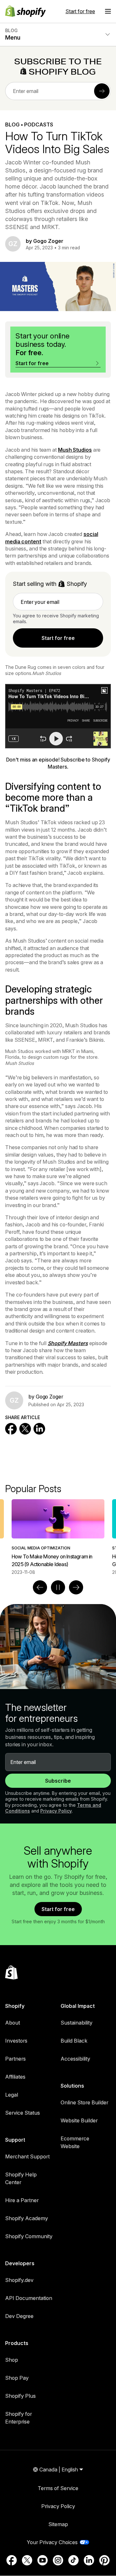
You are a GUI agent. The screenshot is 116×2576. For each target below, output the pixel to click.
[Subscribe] (102, 91)
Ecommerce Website (75, 2142)
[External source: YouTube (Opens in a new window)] (43, 2560)
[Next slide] (76, 1587)
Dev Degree (19, 2316)
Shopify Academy (27, 2218)
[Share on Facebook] (11, 1429)
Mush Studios (75, 450)
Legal (12, 2095)
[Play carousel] (58, 1587)
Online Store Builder (84, 2102)
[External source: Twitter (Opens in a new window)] (27, 2560)
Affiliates (15, 2077)
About (13, 2023)
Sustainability (77, 2023)
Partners (15, 2059)
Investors (16, 2041)
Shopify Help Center (21, 2178)
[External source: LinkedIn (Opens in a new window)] (89, 2560)
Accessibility (75, 2059)
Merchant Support (27, 2156)
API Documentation (29, 2298)
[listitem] (49, 1537)
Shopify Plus (20, 2396)
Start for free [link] (58, 638)
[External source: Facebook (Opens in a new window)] (12, 2560)
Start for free (80, 11)
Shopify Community (29, 2236)
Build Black (74, 2041)
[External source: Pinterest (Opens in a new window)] (104, 2560)
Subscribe (58, 1781)
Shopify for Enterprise (19, 2418)
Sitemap (58, 2524)
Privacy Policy (56, 1811)
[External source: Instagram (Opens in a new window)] (58, 2560)
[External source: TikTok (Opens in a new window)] (73, 2560)
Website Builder (79, 2120)
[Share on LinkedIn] (39, 1429)
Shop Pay (17, 2378)
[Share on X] (25, 1429)
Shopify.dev (19, 2280)
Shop (12, 2360)
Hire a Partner (22, 2200)
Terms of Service (58, 2488)
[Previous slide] (40, 1587)
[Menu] (108, 11)
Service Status (23, 2113)
